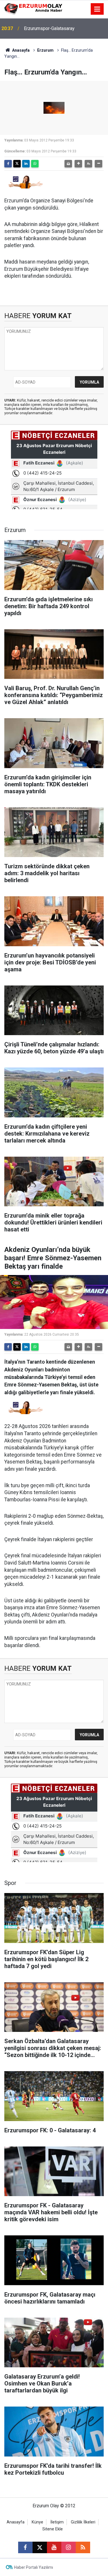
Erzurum (45, 50)
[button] (78, 164)
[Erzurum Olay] (33, 9)
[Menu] (97, 9)
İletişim (57, 2522)
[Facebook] (8, 164)
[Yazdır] (68, 164)
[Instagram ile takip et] (69, 2547)
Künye (37, 2522)
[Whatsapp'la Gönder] (35, 164)
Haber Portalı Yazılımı (34, 2567)
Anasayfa (20, 50)
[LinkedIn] (26, 164)
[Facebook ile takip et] (25, 2547)
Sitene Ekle (53, 2529)
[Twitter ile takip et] (40, 2547)
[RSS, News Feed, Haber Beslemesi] (83, 2547)
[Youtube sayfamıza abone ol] (54, 2547)
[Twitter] (17, 164)
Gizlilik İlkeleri (83, 2522)
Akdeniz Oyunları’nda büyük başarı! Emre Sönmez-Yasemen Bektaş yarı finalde (64, 28)
